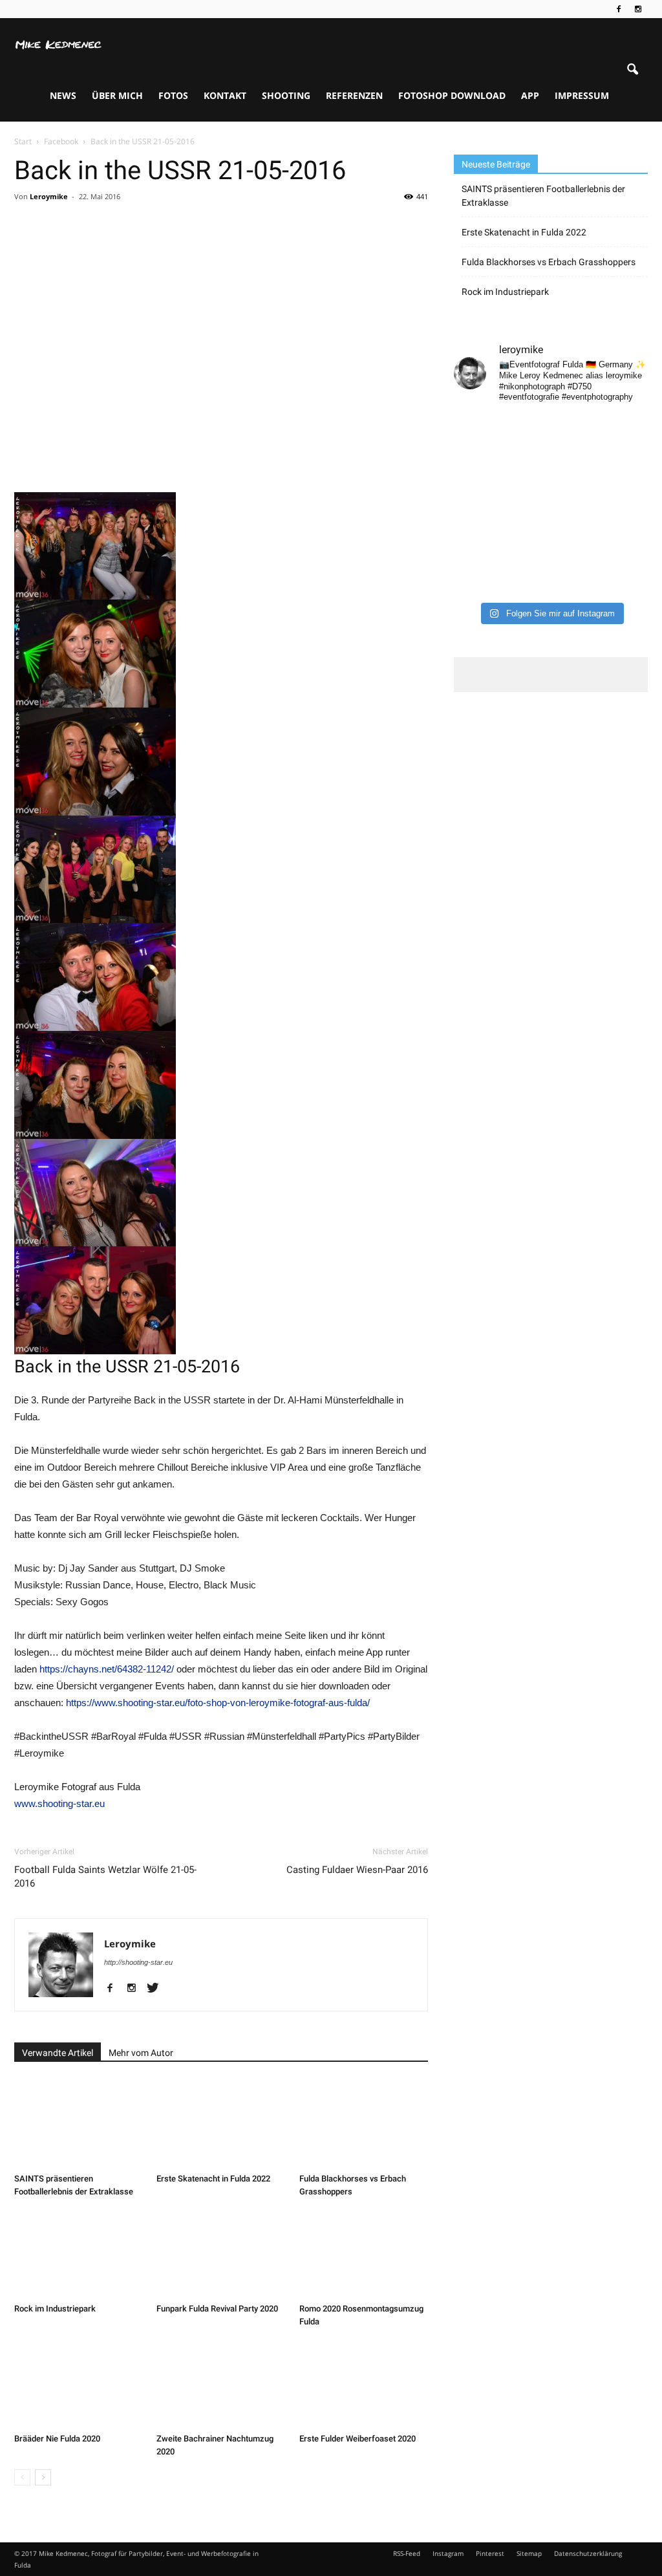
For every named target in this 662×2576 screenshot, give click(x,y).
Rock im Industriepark (55, 2309)
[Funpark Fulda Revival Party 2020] (221, 2254)
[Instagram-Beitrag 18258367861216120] (476, 493)
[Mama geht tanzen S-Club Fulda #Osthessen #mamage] (576, 462)
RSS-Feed (407, 2553)
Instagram (448, 2553)
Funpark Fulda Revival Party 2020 (217, 2309)
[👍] (626, 431)
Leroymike (49, 196)
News (63, 95)
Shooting (286, 95)
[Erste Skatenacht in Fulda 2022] (221, 2124)
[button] (632, 70)
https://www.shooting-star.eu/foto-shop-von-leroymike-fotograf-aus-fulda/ (218, 1703)
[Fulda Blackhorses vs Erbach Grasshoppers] (364, 2124)
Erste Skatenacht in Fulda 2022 (213, 2179)
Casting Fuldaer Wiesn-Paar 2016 (357, 1870)
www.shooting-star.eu (59, 1803)
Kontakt (225, 95)
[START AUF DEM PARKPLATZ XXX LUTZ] (476, 431)
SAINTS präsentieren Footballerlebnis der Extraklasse (543, 196)
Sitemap (529, 2553)
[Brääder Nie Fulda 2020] (79, 2384)
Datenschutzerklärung (588, 2553)
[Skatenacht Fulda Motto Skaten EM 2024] (526, 462)
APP (530, 95)
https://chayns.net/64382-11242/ (107, 1669)
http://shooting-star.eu (138, 1962)
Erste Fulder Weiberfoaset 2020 (358, 2439)
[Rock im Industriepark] (79, 2254)
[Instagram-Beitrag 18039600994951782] (576, 431)
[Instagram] (638, 9)
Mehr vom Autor (141, 2053)
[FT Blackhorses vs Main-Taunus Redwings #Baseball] (626, 555)
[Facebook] (619, 9)
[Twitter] (157, 1989)
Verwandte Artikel (58, 2053)
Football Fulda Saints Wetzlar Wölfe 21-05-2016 (105, 1877)
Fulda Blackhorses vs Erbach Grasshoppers (549, 262)
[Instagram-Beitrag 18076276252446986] (626, 462)
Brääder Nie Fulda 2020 (57, 2439)
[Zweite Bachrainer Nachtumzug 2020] (221, 2384)
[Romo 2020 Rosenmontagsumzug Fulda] (364, 2254)
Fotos (173, 95)
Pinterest (490, 2553)
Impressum (582, 95)
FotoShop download (452, 95)
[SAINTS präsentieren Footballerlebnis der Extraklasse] (79, 2124)
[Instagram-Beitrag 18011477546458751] (526, 493)
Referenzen (354, 95)
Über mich (117, 95)
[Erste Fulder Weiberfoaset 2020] (364, 2384)
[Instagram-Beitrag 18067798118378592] (526, 431)
